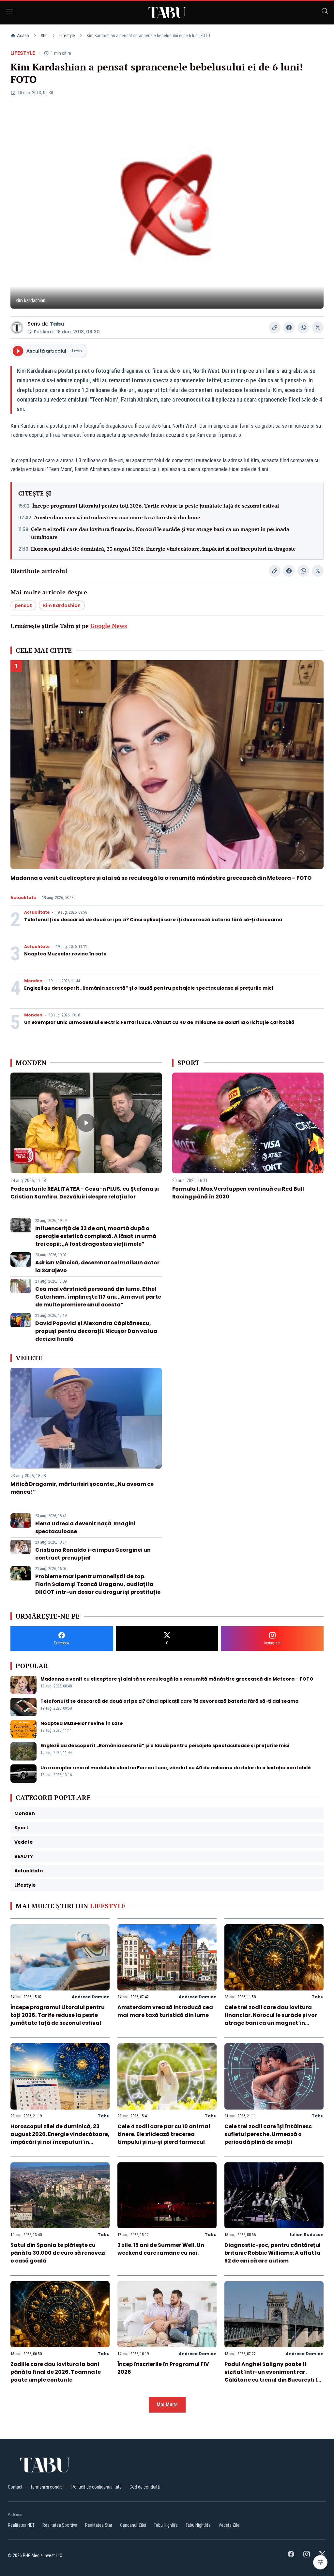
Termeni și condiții (47, 2487)
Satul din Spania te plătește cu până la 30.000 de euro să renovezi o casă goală (58, 2253)
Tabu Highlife (166, 2525)
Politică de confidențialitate (97, 2487)
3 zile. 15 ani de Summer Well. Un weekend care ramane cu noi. (161, 2249)
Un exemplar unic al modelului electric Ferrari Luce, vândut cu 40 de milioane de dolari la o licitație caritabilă (159, 1022)
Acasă (23, 36)
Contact (15, 2487)
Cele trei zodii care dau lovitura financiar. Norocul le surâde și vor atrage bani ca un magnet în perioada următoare (160, 533)
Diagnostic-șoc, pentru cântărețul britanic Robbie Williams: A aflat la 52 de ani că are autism (273, 2253)
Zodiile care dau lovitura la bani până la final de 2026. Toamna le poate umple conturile (56, 2372)
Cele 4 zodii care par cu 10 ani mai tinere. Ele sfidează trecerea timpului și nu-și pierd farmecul (164, 2134)
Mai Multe (167, 2405)
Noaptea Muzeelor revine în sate (65, 954)
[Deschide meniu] (10, 12)
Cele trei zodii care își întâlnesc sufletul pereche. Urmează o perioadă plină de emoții (268, 2134)
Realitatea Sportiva (60, 2525)
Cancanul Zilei (133, 2525)
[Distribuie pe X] (318, 328)
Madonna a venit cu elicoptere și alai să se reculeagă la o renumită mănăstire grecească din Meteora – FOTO (161, 878)
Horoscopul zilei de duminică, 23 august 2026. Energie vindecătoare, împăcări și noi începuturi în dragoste (163, 549)
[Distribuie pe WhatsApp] (303, 328)
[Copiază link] (275, 328)
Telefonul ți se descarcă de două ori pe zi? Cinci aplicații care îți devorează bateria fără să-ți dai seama (153, 920)
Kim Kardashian (62, 605)
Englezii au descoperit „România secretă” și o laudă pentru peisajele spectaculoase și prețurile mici (149, 988)
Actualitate (23, 898)
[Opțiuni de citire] (320, 2562)
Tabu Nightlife (198, 2525)
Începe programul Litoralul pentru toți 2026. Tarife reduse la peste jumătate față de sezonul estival (156, 506)
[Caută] (325, 12)
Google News (109, 626)
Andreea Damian (91, 1997)
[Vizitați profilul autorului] (17, 328)
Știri (44, 36)
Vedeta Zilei (229, 2525)
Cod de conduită (145, 2487)
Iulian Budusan (307, 2235)
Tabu (57, 324)
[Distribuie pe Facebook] (289, 328)
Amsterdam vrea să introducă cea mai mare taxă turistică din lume (117, 517)
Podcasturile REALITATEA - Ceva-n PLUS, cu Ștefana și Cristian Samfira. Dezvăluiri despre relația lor (85, 1193)
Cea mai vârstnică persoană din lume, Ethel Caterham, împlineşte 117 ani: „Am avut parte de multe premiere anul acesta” (98, 1297)
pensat (23, 605)
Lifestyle (67, 36)
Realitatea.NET (21, 2525)
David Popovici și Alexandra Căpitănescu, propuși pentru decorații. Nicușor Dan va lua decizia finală (96, 1331)
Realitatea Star (99, 2525)
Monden (33, 981)
